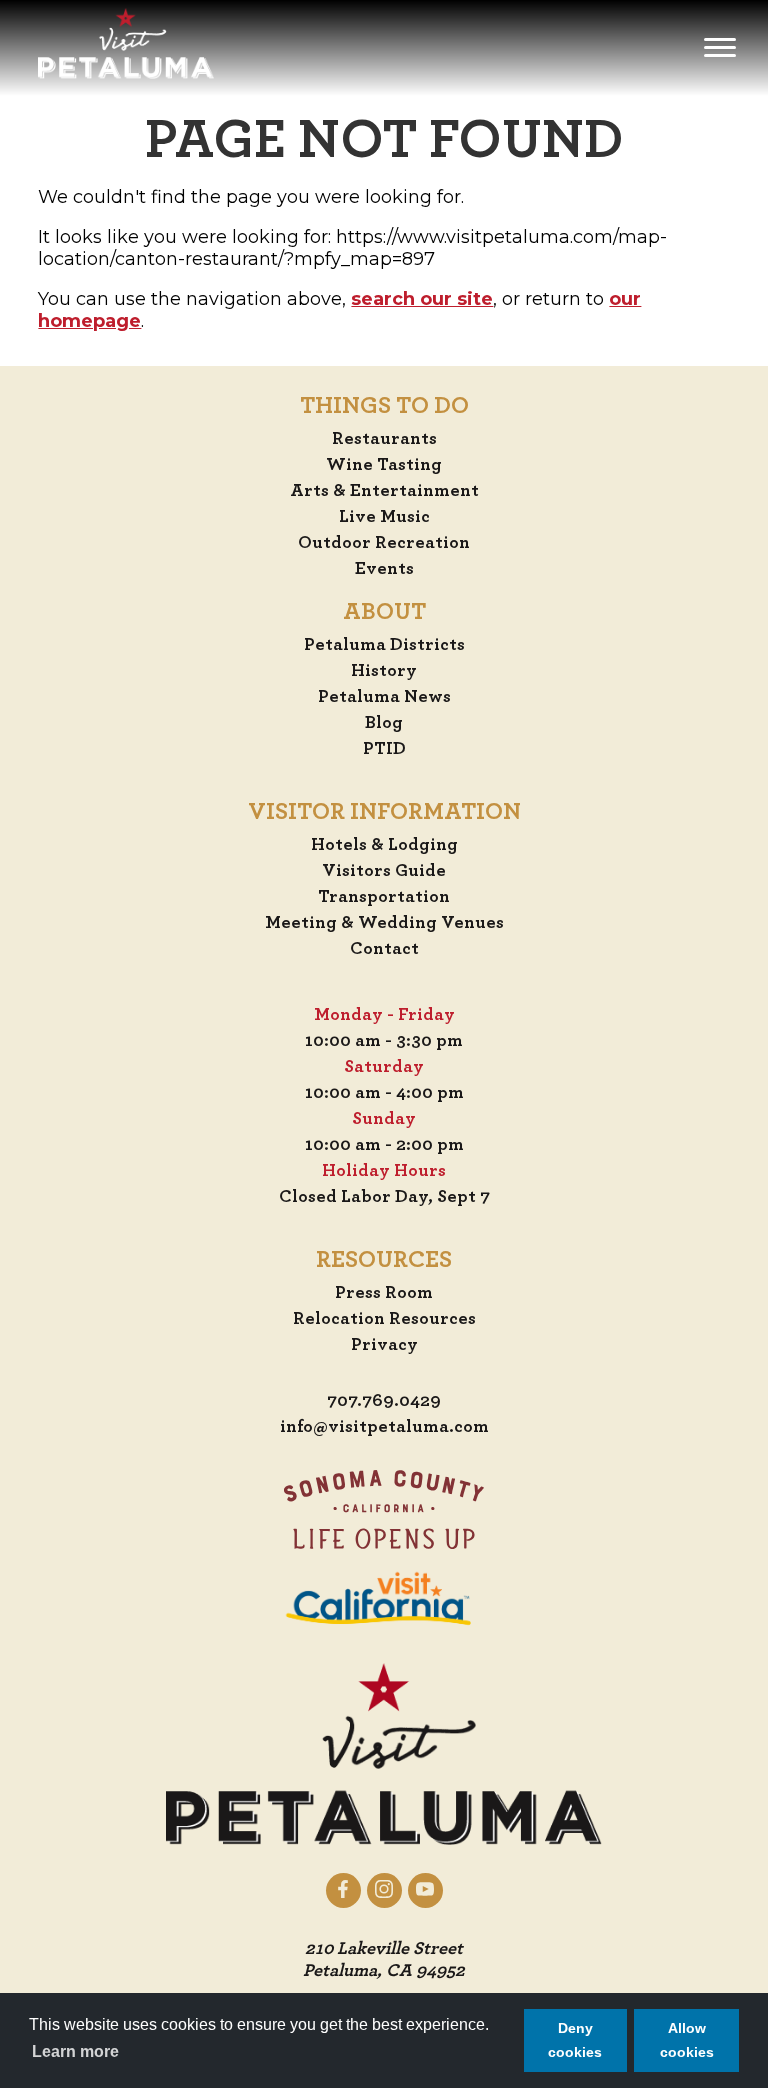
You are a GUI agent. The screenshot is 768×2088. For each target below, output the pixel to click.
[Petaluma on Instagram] (384, 1890)
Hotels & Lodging (384, 845)
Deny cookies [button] (575, 2040)
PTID (384, 749)
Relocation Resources (384, 1319)
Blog (384, 723)
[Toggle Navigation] (720, 48)
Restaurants (384, 439)
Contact (384, 949)
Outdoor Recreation (384, 543)
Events (384, 569)
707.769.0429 (384, 1401)
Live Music (384, 517)
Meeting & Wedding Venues (384, 923)
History (384, 671)
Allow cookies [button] (687, 2040)
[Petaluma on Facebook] (343, 1890)
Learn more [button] (75, 2051)
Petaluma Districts (384, 645)
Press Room (384, 1293)
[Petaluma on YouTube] (425, 1890)
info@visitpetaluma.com (384, 1427)
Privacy (384, 1345)
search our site (422, 299)
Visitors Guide (384, 871)
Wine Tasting (384, 465)
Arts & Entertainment (384, 491)
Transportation (384, 897)
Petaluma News (384, 697)
